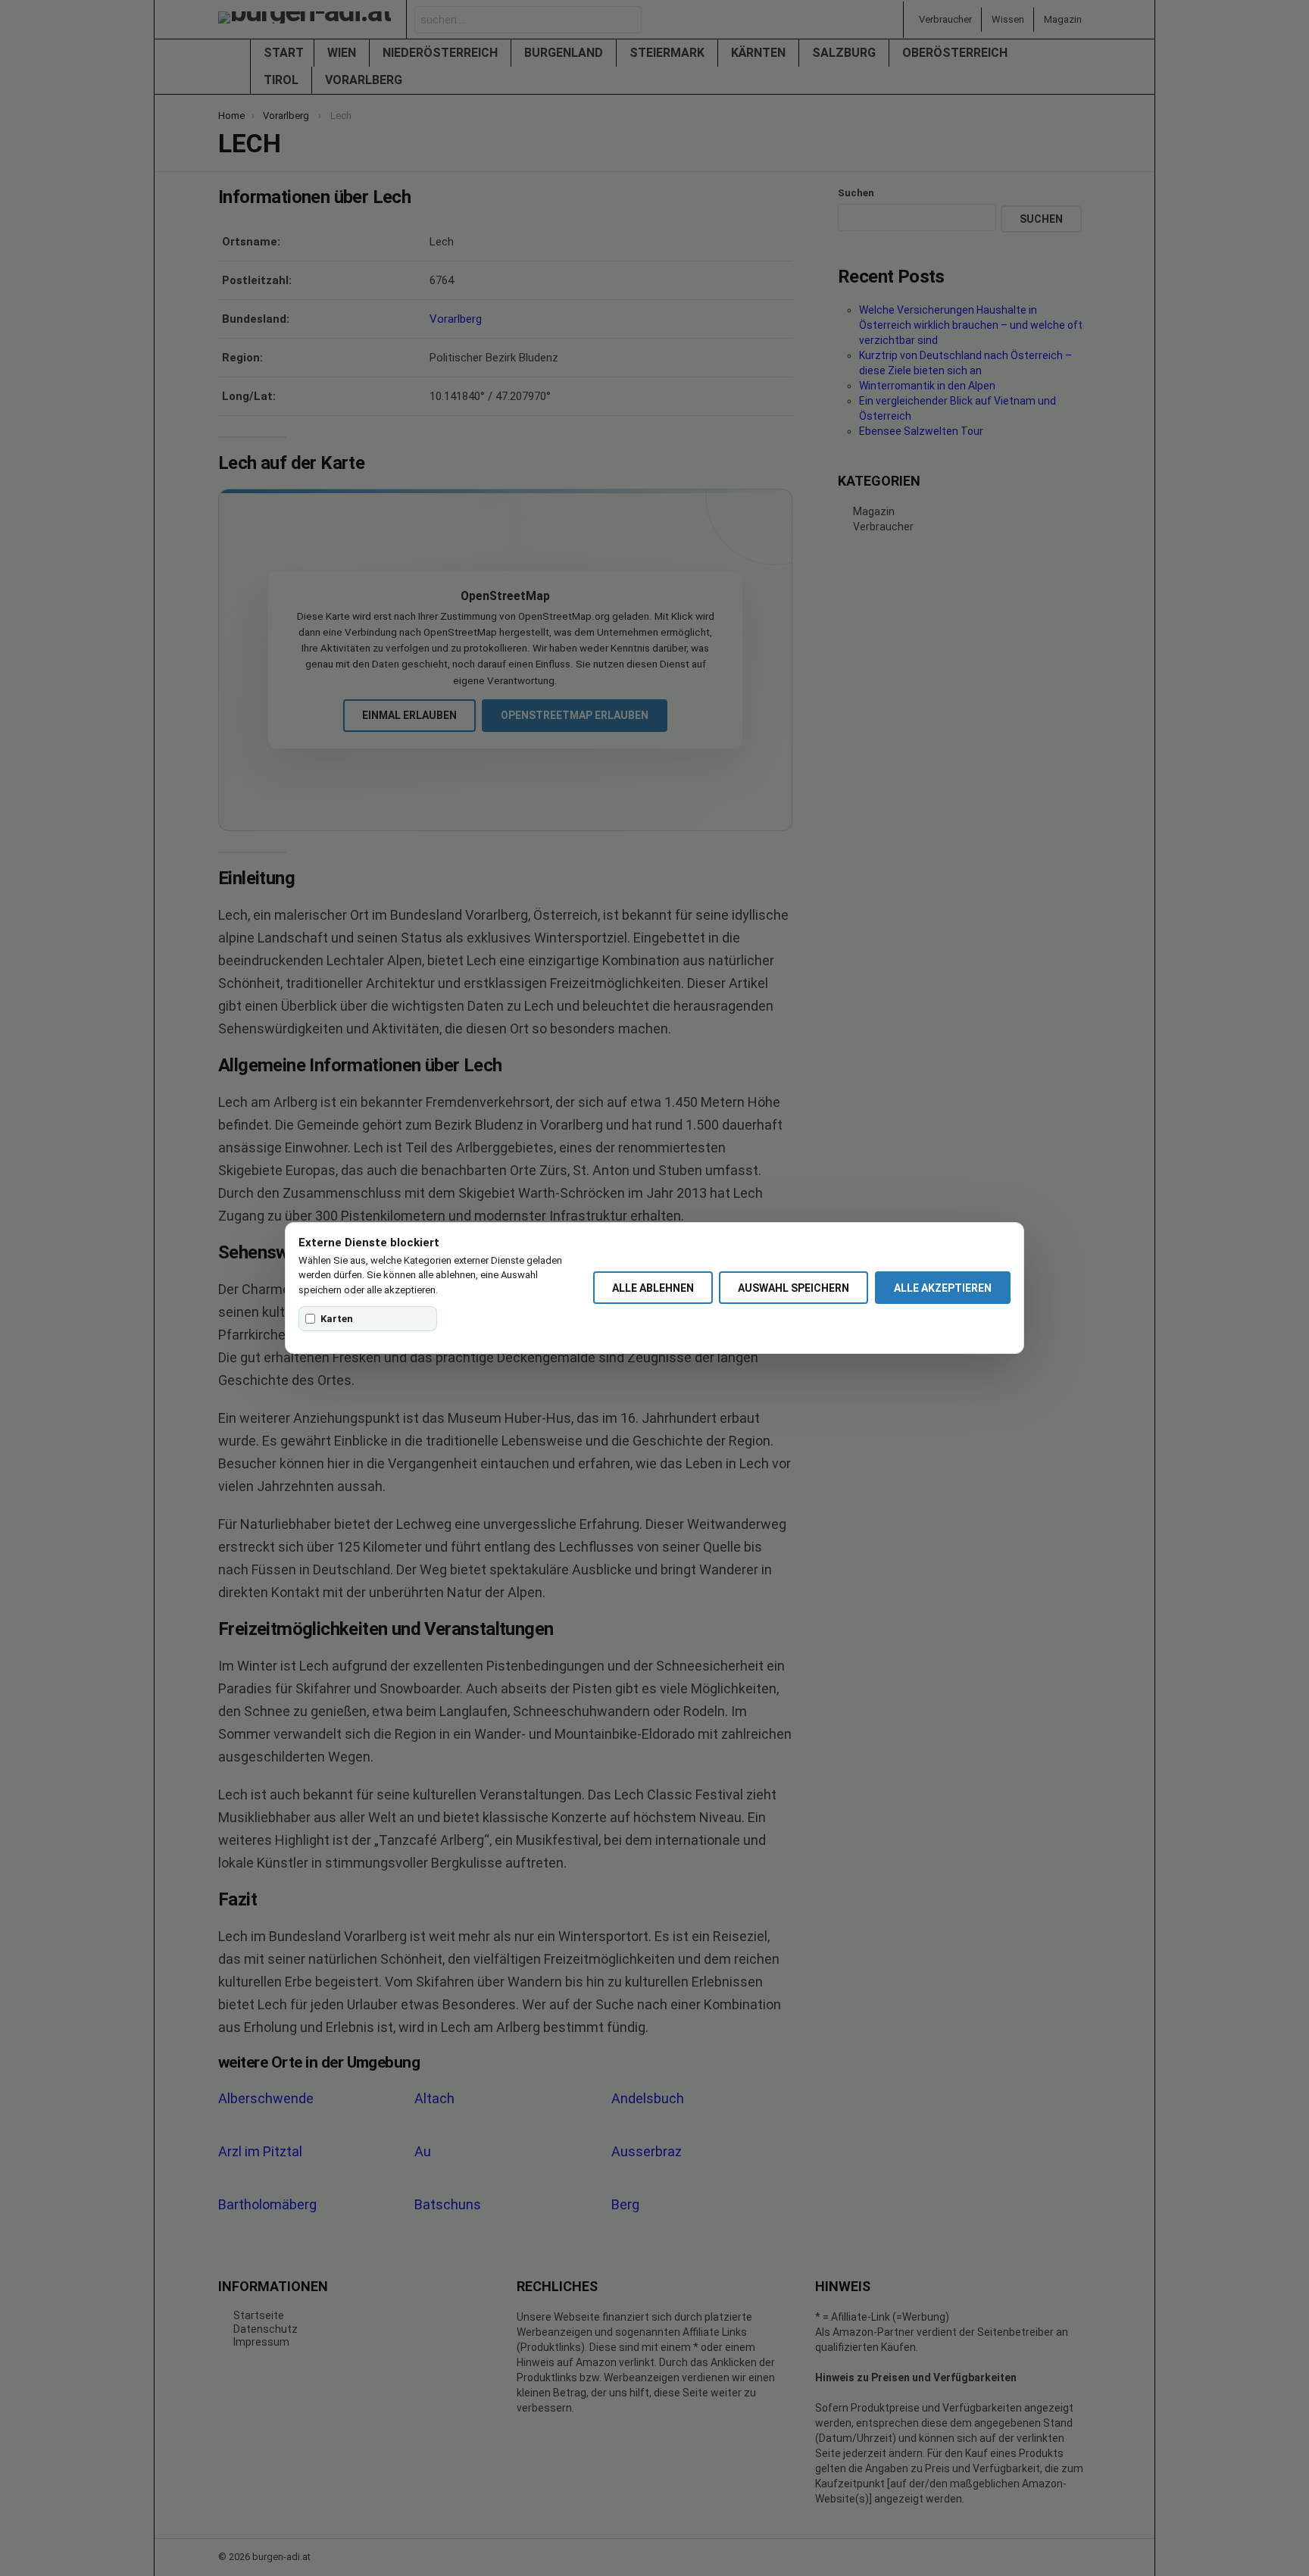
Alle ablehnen (653, 1288)
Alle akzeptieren (943, 1288)
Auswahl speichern (794, 1288)
